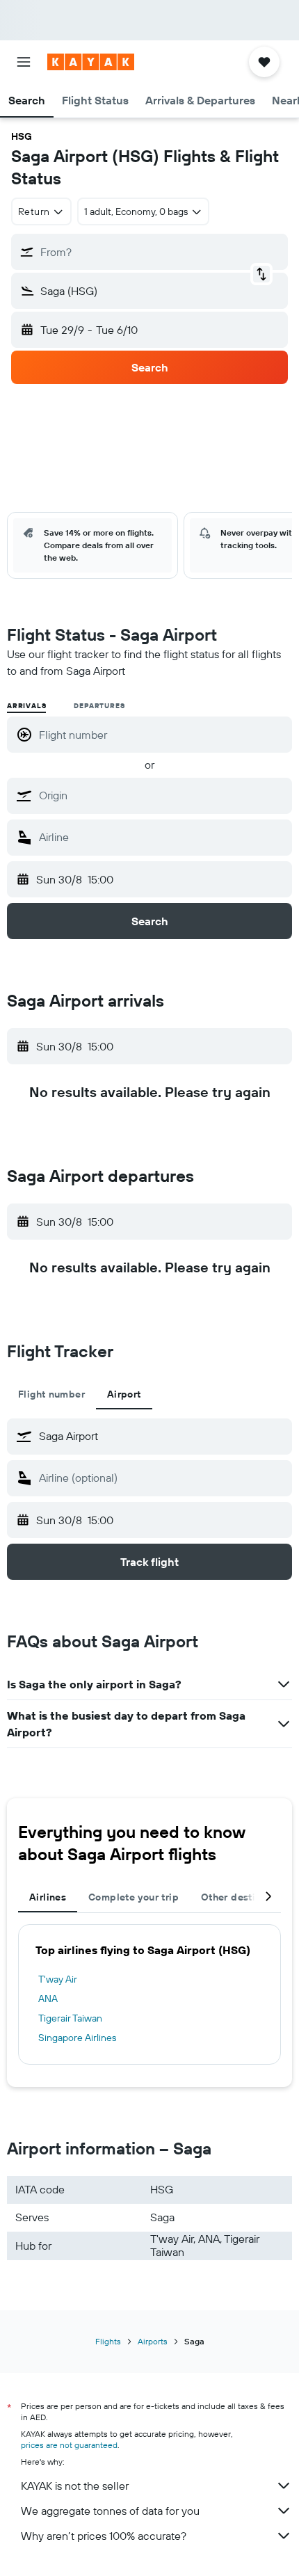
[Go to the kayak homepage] (91, 62)
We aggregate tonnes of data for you (110, 2511)
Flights (108, 2341)
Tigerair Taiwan (70, 2018)
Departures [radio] (99, 706)
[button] (24, 62)
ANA (48, 1999)
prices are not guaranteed (69, 2445)
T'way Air (58, 1979)
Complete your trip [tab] (134, 1897)
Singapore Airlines (77, 2038)
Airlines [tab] (48, 1897)
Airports (153, 2341)
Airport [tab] (124, 1394)
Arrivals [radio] (26, 706)
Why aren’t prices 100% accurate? (104, 2536)
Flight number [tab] (51, 1394)
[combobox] (162, 795)
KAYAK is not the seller (75, 2486)
